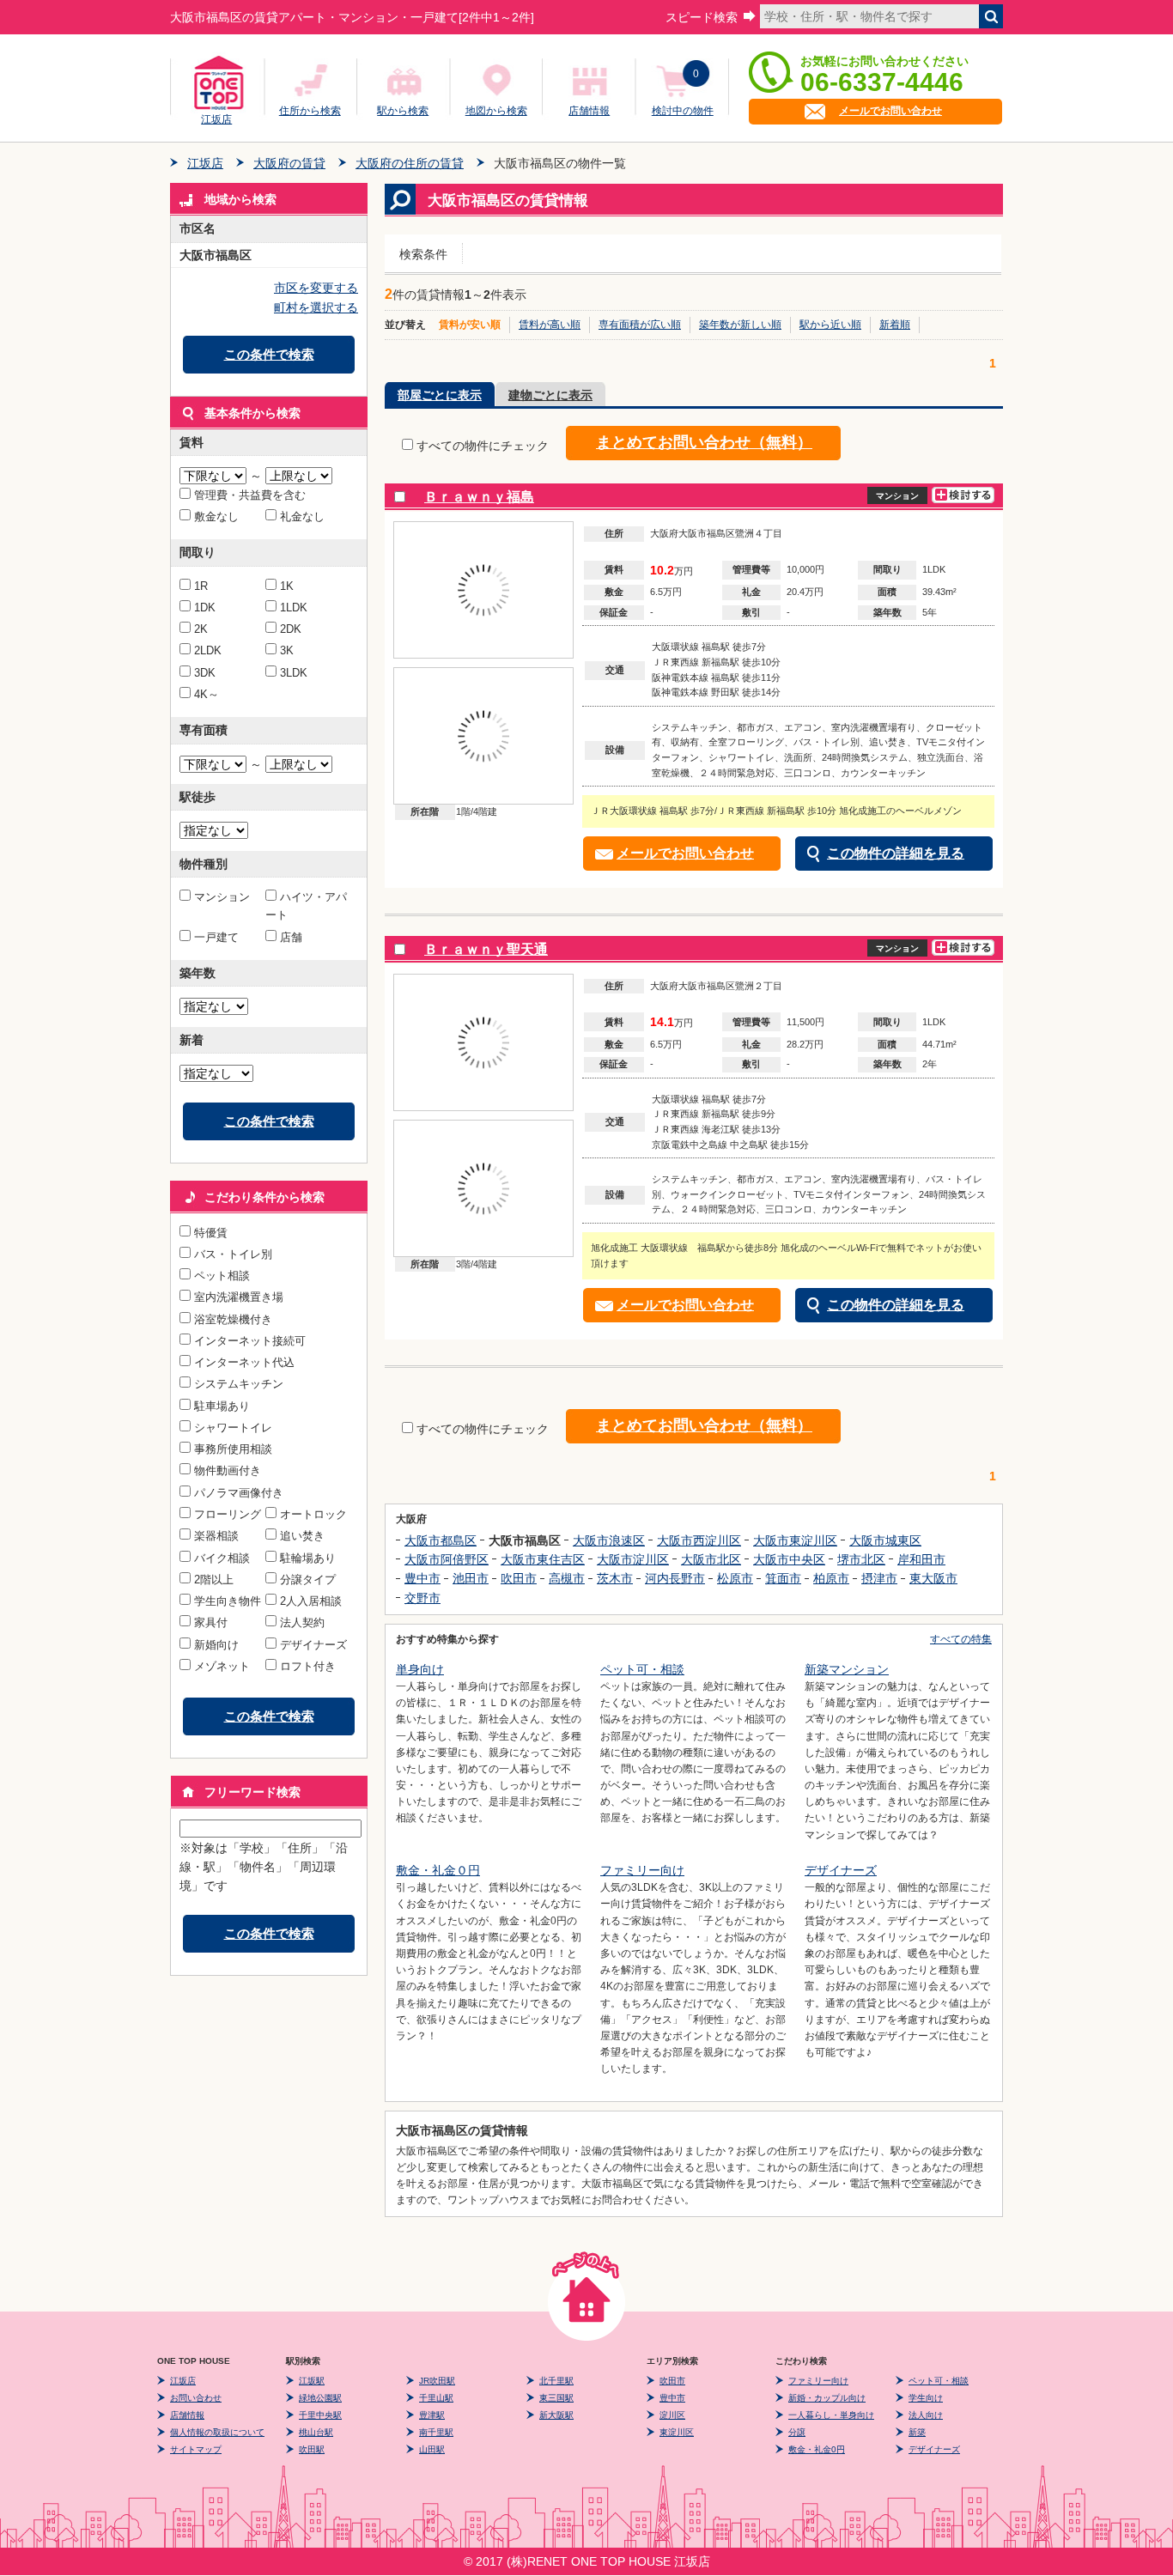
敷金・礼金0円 (817, 2449)
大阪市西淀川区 (699, 1540)
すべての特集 (961, 1639)
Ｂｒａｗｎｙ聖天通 (486, 949)
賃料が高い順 (550, 325)
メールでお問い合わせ (890, 111)
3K (287, 650)
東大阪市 (933, 1578)
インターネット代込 (244, 1362)
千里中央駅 (320, 2415)
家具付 (211, 1622)
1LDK (294, 608)
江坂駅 (312, 2381)
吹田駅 (312, 2449)
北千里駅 (556, 2381)
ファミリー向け (642, 1870)
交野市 (422, 1598)
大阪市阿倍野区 (447, 1559)
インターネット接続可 (250, 1341)
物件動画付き (228, 1470)
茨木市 (615, 1578)
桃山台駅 (316, 2432)
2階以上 (214, 1580)
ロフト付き (308, 1666)
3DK (205, 673)
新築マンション (847, 1669)
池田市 (471, 1578)
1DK (205, 608)
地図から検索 (496, 111)
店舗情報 (589, 111)
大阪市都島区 (441, 1540)
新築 (917, 2432)
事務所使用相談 (233, 1449)
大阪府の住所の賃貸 (410, 163)
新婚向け (216, 1645)
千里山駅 (436, 2398)
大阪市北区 (711, 1559)
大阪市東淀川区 (795, 1540)
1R (201, 586)
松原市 (735, 1578)
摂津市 (879, 1578)
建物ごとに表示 (550, 395)
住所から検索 (310, 111)
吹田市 (519, 1578)
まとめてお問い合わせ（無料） (704, 442)
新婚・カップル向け (827, 2398)
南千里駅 (436, 2432)
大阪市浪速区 (609, 1540)
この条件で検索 (269, 354)
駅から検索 (403, 111)
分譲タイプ (308, 1580)
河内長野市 (675, 1578)
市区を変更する (316, 288)
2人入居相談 (311, 1601)
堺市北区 (861, 1559)
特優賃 (211, 1233)
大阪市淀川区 (633, 1559)
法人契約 (302, 1622)
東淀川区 (677, 2432)
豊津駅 (432, 2415)
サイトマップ (196, 2449)
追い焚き (302, 1536)
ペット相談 (222, 1276)
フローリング (228, 1514)
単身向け (420, 1669)
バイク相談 (222, 1558)
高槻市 (567, 1578)
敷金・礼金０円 (438, 1870)
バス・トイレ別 (233, 1254)
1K (287, 586)
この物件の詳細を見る (896, 853)
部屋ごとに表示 (440, 395)
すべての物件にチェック (483, 446)
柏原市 (831, 1578)
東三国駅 (556, 2398)
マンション (222, 897)
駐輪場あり (308, 1558)
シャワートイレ (233, 1428)
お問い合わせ (196, 2398)
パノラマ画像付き (239, 1493)
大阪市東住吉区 (543, 1559)
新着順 (895, 325)
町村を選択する (316, 307)
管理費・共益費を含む (250, 495)
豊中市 (422, 1578)
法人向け (926, 2415)
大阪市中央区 (789, 1559)
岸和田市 (921, 1559)
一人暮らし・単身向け (831, 2415)
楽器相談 (216, 1536)
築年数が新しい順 (740, 325)
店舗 (291, 937)
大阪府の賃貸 (289, 163)
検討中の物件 (683, 111)
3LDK (294, 673)
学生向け (926, 2398)
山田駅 (432, 2449)
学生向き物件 (228, 1601)
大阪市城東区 (885, 1540)
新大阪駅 (556, 2415)
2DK (291, 629)
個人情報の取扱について (217, 2432)
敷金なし (216, 516)
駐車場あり (222, 1406)
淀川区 (672, 2415)
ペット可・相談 (642, 1669)
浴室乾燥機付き (233, 1319)
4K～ (207, 694)
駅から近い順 (830, 325)
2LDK (208, 650)
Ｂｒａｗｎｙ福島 (479, 497)
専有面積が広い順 (640, 325)
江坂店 (216, 117)
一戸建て (216, 937)
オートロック (313, 1514)
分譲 (797, 2432)
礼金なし (302, 516)
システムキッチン (239, 1384)
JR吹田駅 (437, 2381)
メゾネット (222, 1666)
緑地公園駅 (320, 2398)
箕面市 (783, 1578)
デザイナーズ (313, 1645)
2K (201, 629)
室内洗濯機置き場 (239, 1297)
